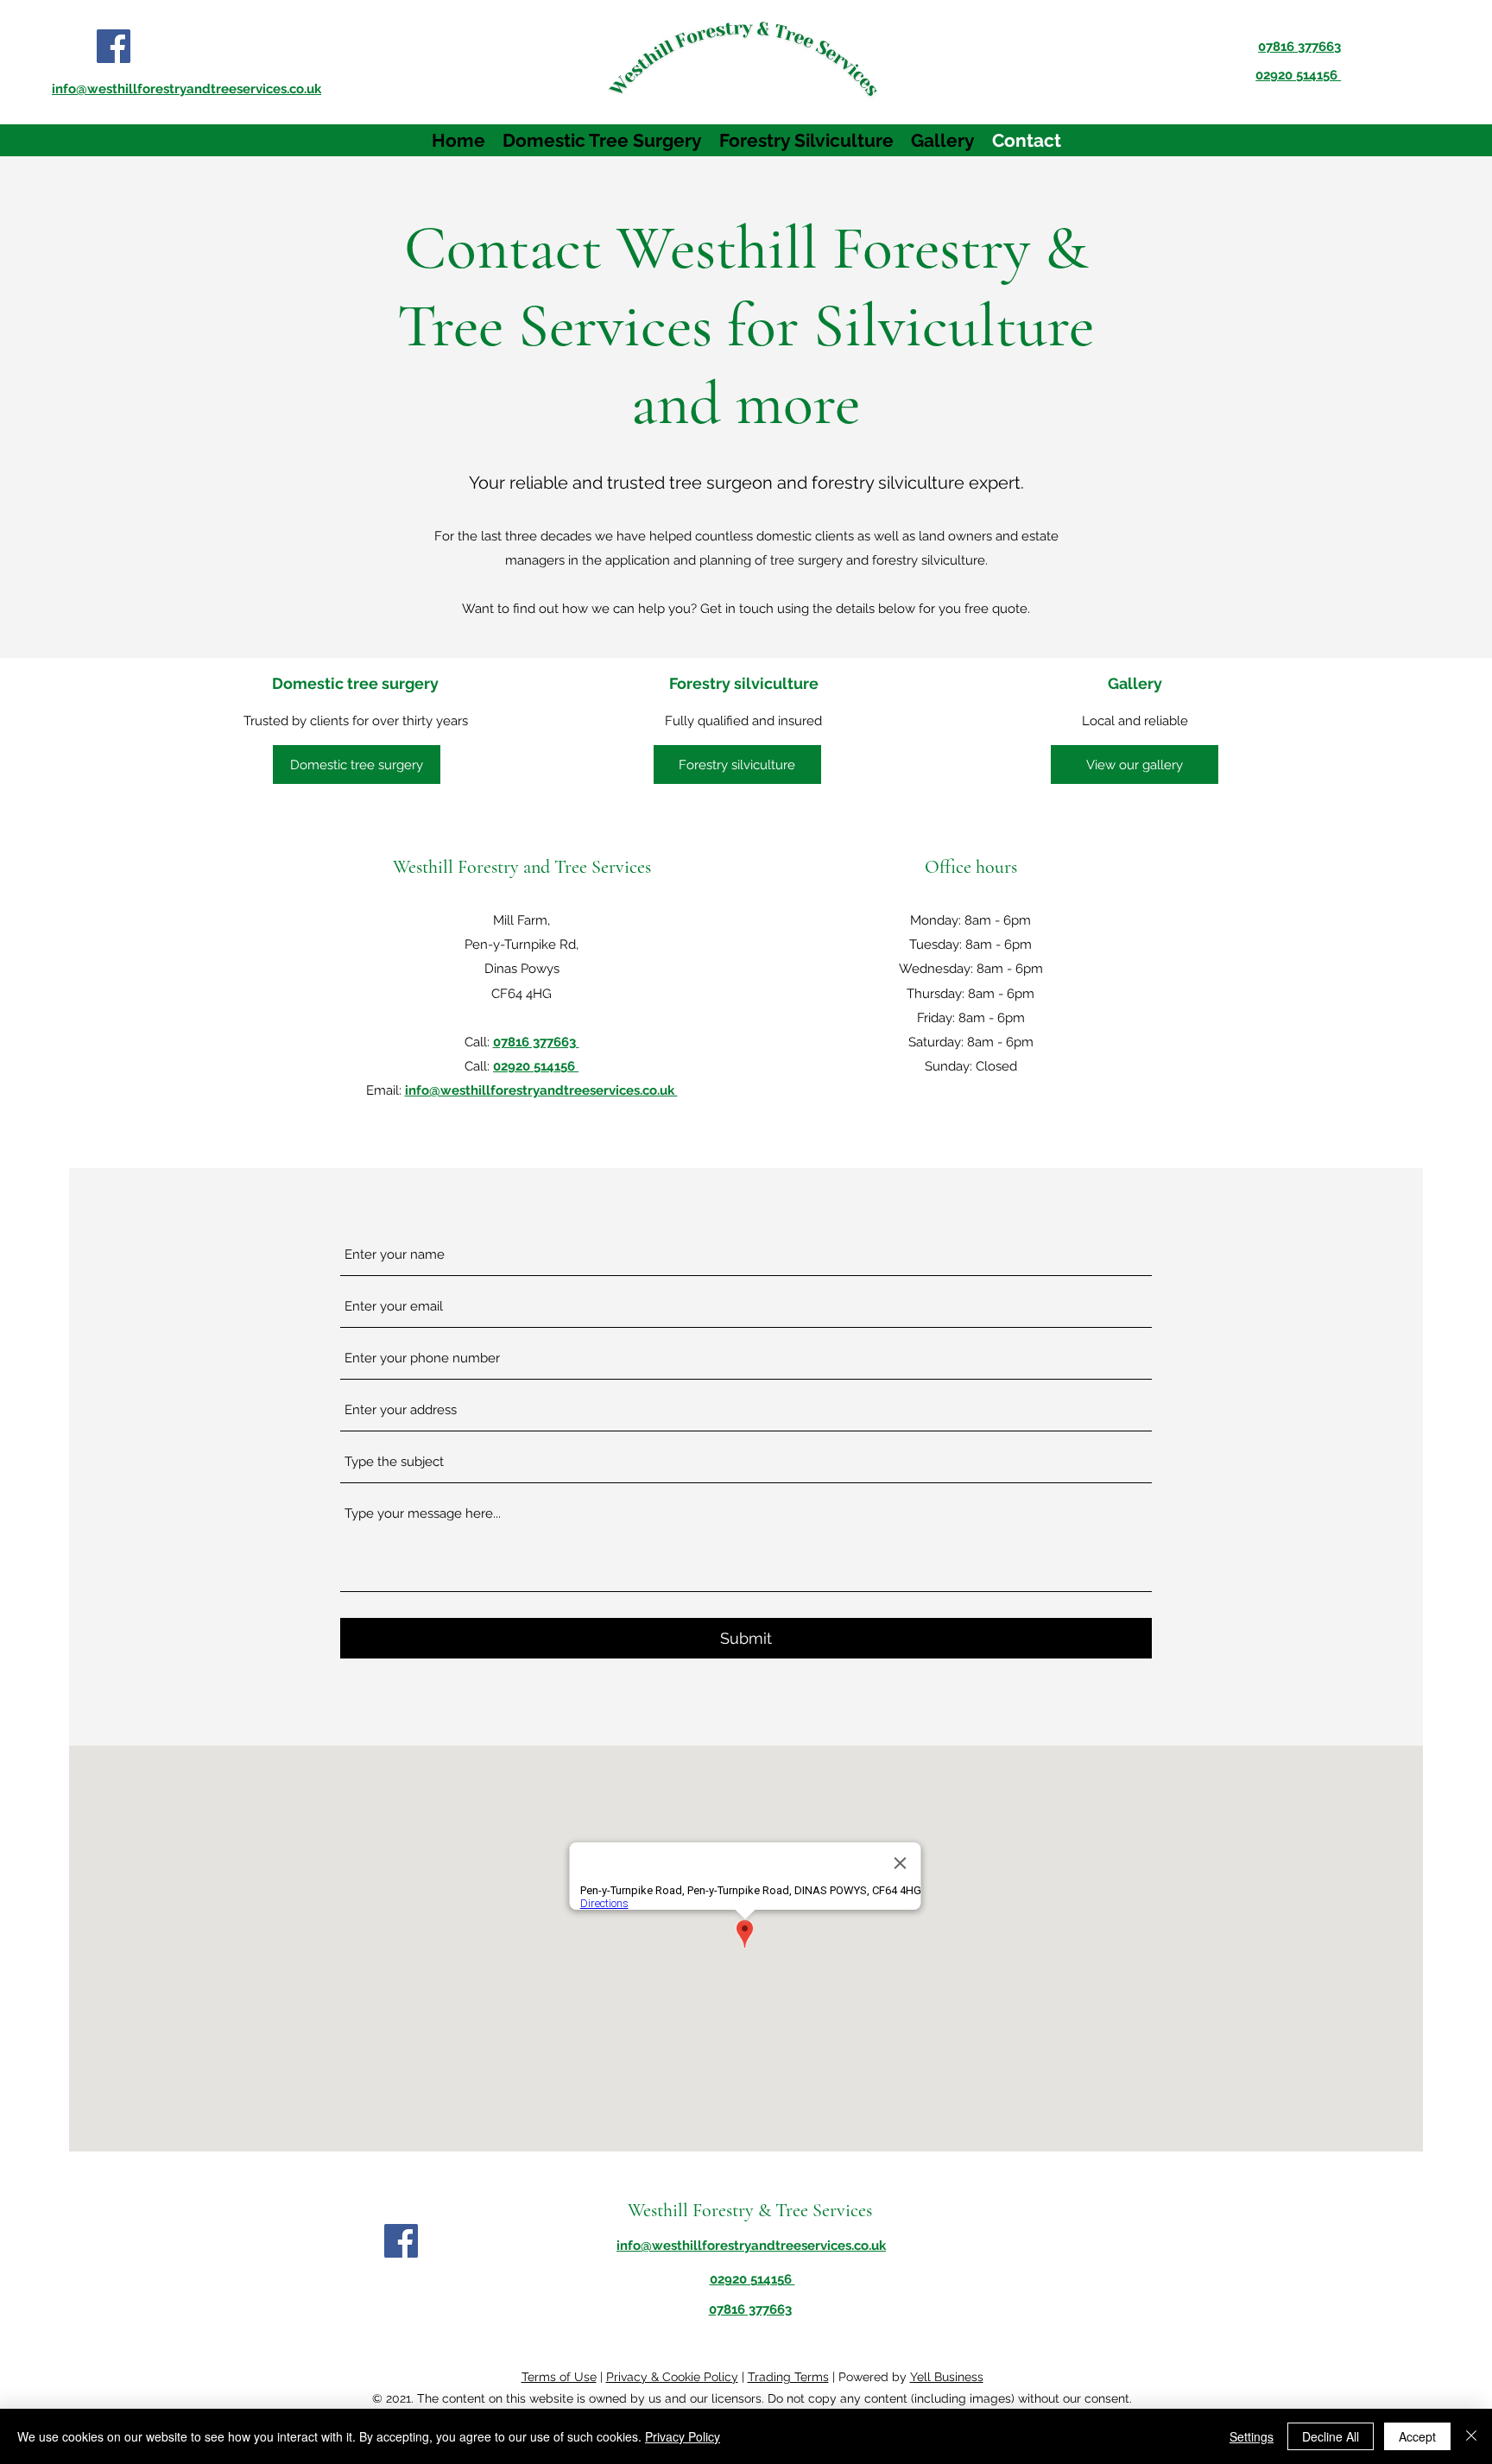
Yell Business (947, 2377)
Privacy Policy (683, 2436)
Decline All (1331, 2436)
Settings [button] (1252, 2436)
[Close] (1471, 2436)
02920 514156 (536, 1066)
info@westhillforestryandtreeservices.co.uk (541, 1090)
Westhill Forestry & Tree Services (750, 2210)
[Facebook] (114, 46)
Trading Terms (788, 2377)
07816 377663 (536, 1042)
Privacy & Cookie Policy (672, 2377)
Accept (1417, 2436)
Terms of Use (559, 2377)
